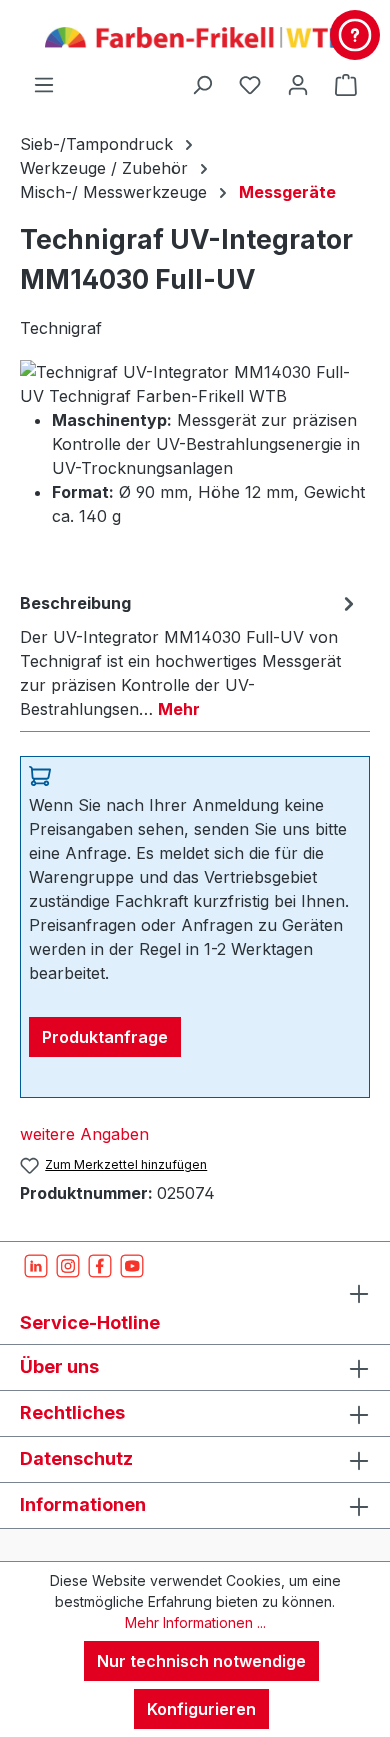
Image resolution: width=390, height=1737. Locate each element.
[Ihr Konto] (298, 84)
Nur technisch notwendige (201, 1661)
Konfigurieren (201, 1709)
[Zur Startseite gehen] (195, 36)
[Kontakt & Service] (355, 35)
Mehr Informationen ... (195, 1622)
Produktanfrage (105, 1037)
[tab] (190, 655)
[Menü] (44, 84)
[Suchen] (202, 84)
